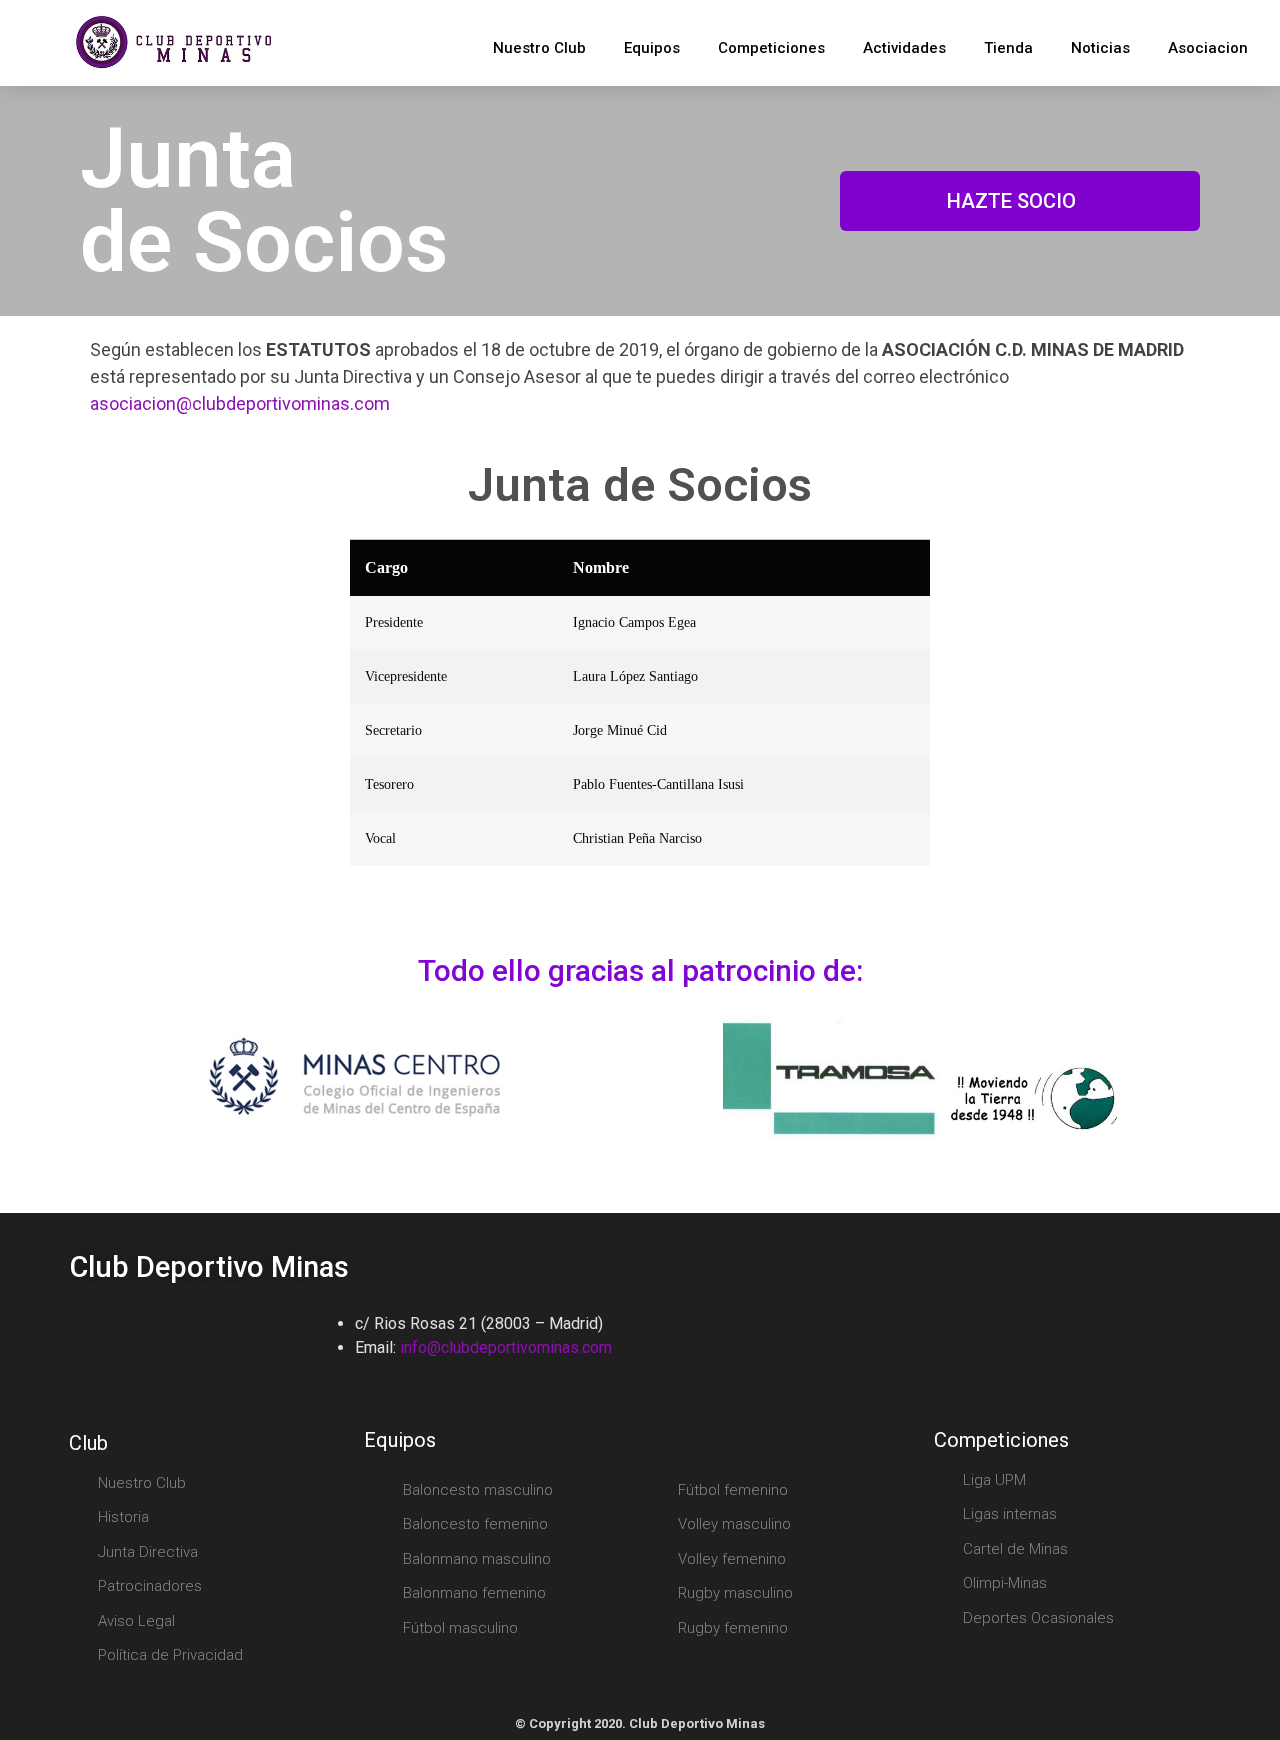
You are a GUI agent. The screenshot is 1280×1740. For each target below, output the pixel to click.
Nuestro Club (539, 48)
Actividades (904, 48)
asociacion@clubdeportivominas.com (240, 403)
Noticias (1100, 48)
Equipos (652, 48)
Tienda (1008, 48)
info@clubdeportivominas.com (506, 1347)
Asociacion (1208, 48)
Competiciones (771, 48)
